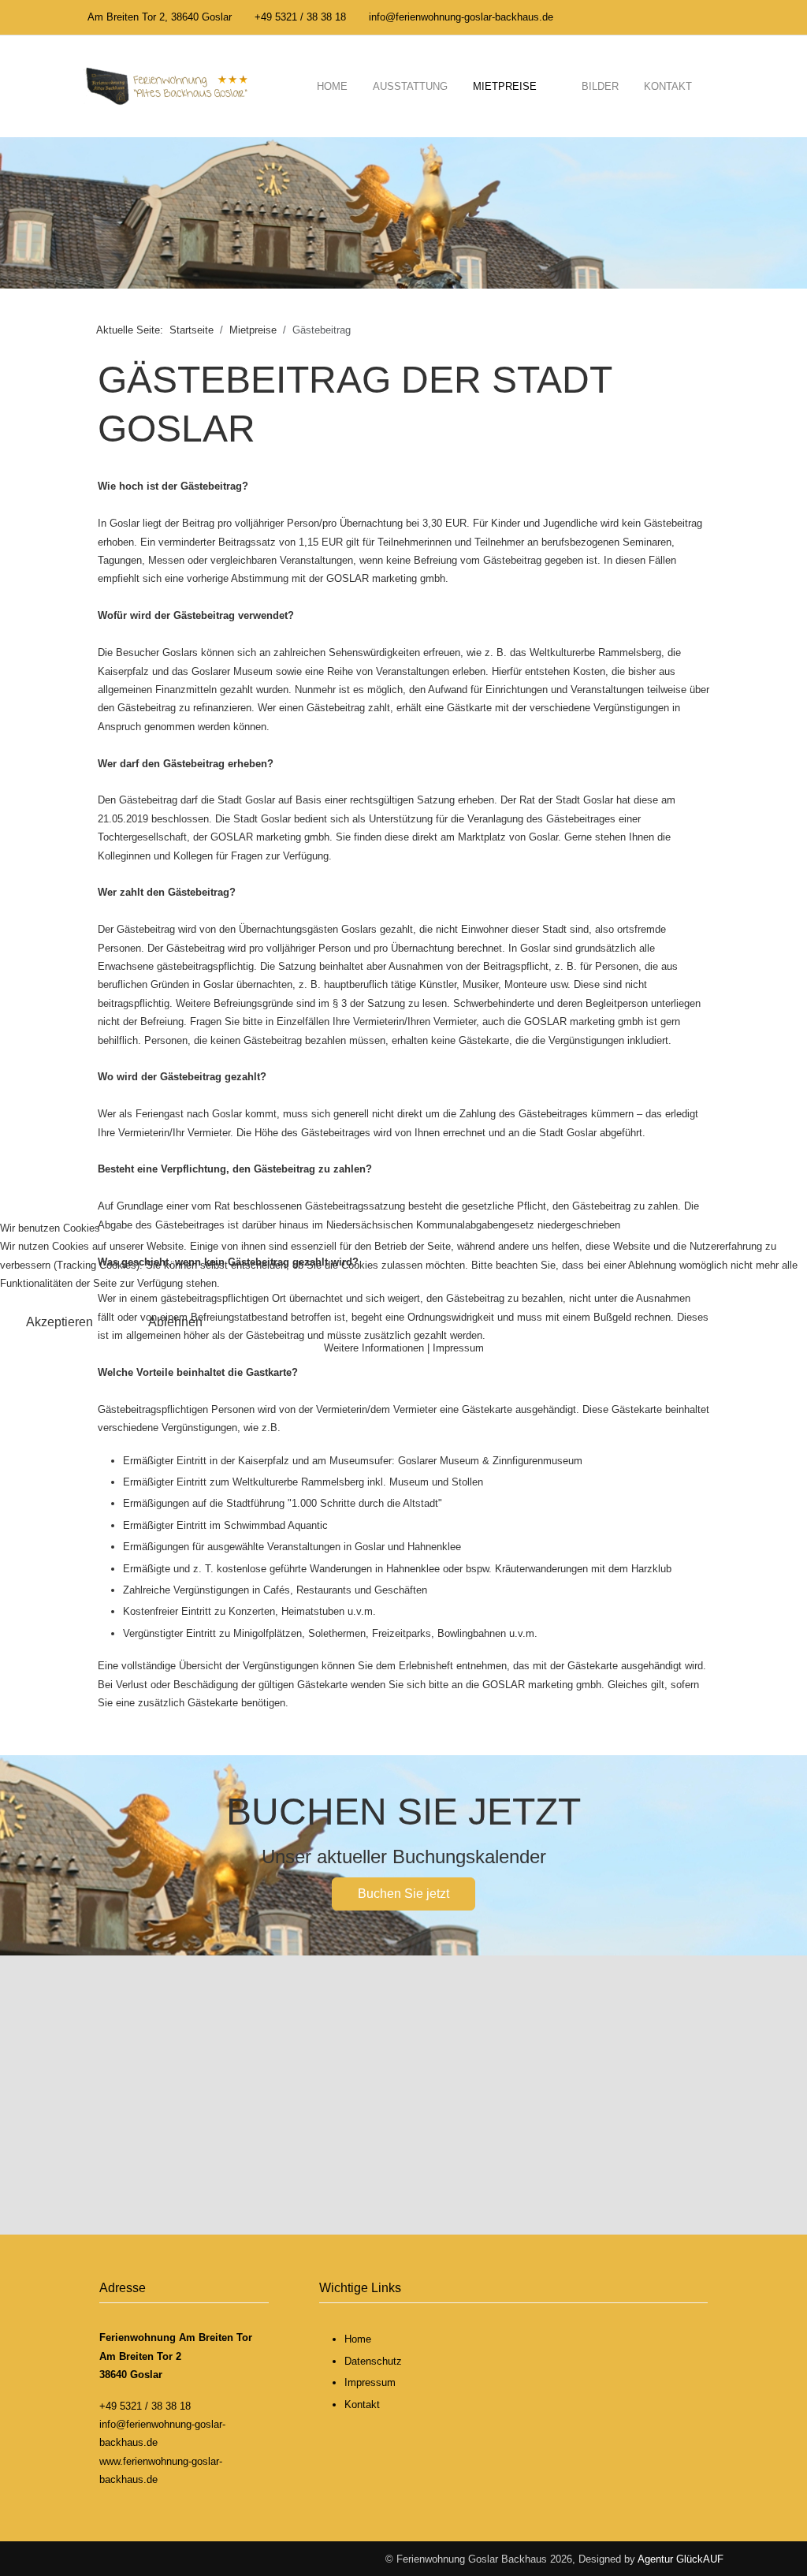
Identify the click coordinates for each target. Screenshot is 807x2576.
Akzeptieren (60, 1322)
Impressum (458, 1348)
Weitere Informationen (374, 1348)
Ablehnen (175, 1322)
